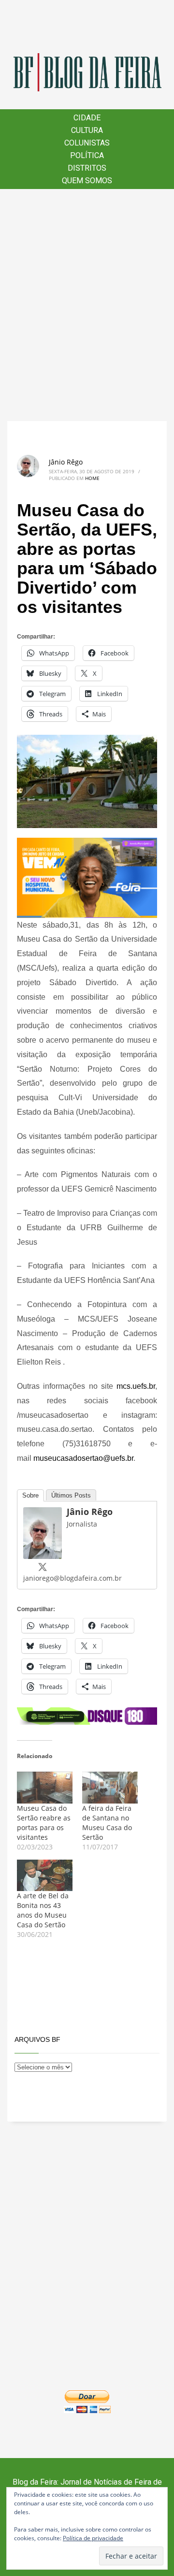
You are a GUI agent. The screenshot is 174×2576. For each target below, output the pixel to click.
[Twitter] (43, 1567)
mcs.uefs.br (136, 1386)
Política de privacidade (93, 2538)
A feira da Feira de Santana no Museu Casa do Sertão (107, 1823)
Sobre (30, 1495)
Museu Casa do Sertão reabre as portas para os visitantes (44, 1823)
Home (92, 478)
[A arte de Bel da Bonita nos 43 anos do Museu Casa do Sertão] (45, 1876)
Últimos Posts (71, 1495)
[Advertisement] (87, 305)
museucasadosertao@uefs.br (83, 1458)
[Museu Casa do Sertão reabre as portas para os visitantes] (45, 1788)
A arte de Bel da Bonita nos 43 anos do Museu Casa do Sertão (43, 1910)
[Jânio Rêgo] (43, 1532)
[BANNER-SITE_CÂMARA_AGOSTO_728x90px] (87, 1715)
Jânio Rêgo (66, 462)
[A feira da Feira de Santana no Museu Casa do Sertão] (110, 1788)
